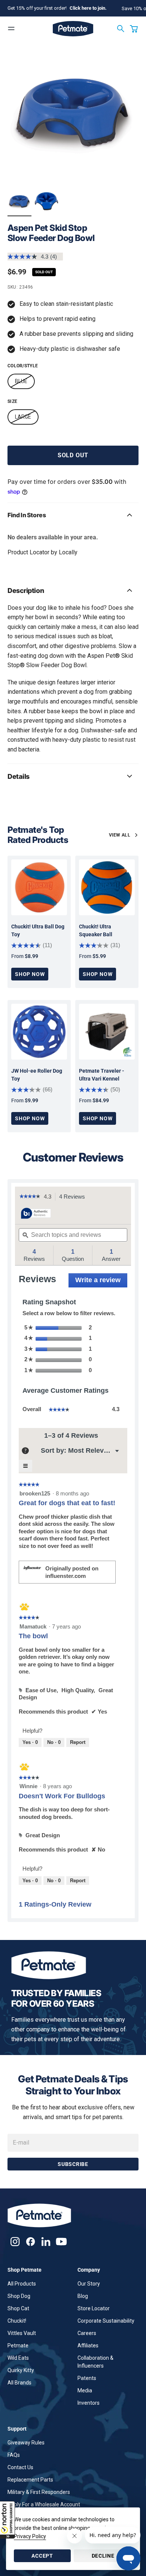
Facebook (31, 2241)
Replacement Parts (30, 2480)
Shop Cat (18, 2308)
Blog (83, 2296)
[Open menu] (11, 28)
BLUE (21, 381)
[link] (30, 1197)
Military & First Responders (39, 2492)
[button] (7, 2520)
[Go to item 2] (46, 202)
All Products (22, 2284)
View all (120, 835)
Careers (87, 2333)
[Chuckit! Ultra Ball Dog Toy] (39, 887)
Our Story (89, 2284)
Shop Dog (19, 2296)
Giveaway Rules (26, 2443)
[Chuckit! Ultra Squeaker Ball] (107, 887)
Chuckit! (17, 2321)
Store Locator (94, 2308)
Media (85, 2390)
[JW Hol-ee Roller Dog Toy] (39, 1032)
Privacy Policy (30, 2536)
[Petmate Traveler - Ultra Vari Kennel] (107, 1032)
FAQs (14, 2455)
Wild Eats (18, 2358)
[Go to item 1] (19, 202)
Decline (103, 2556)
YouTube (61, 2241)
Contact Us (20, 2467)
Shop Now (30, 974)
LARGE (23, 417)
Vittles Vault (22, 2333)
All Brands (19, 2383)
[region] (73, 115)
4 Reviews (74, 1197)
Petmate (18, 2345)
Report (78, 1742)
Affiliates (88, 2345)
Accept (42, 2556)
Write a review (101, 1282)
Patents (87, 2378)
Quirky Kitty (21, 2370)
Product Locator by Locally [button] (42, 552)
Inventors (89, 2403)
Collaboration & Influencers (95, 2362)
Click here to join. (88, 8)
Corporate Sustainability (106, 2321)
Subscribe (73, 2164)
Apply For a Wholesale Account (44, 2504)
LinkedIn (46, 2241)
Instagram (15, 2241)
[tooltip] (36, 1214)
